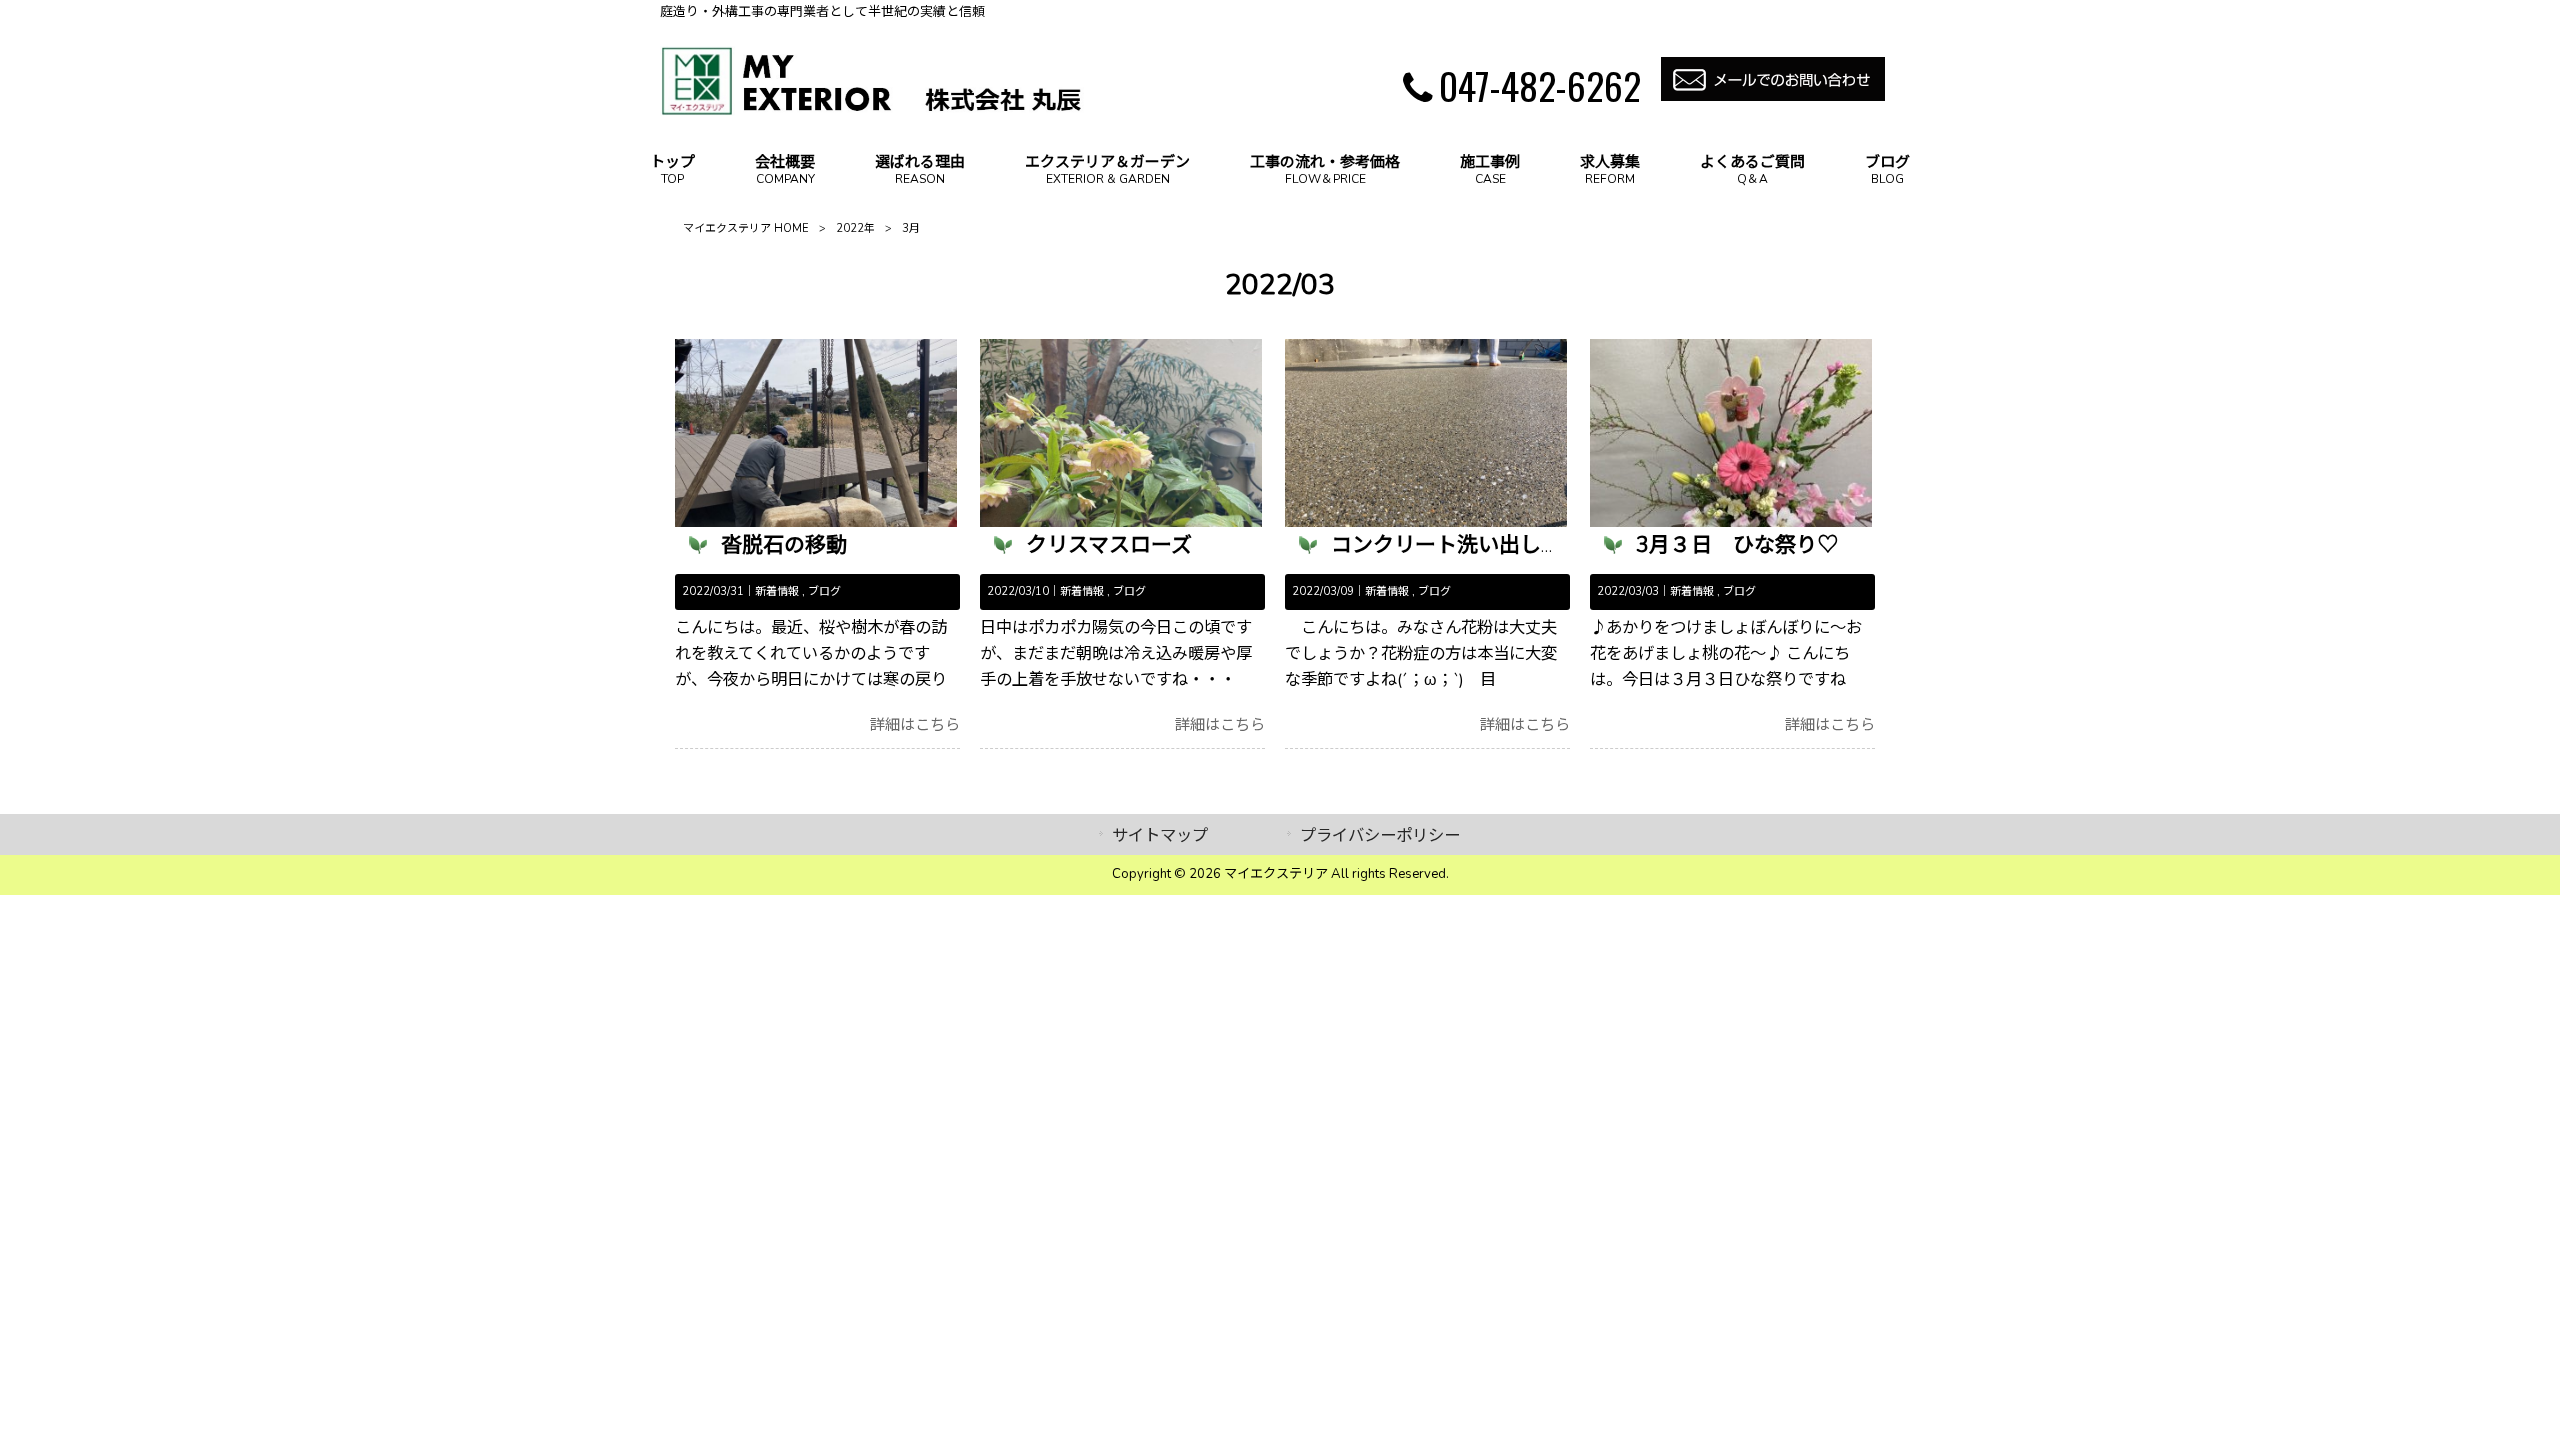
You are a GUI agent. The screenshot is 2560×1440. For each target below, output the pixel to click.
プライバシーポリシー (1380, 835)
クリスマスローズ (1109, 545)
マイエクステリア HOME (746, 228)
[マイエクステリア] (873, 110)
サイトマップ (1160, 835)
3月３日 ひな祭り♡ (1737, 545)
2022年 (855, 228)
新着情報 (777, 591)
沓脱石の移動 (784, 545)
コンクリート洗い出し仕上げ (1467, 545)
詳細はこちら (915, 725)
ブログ (824, 591)
